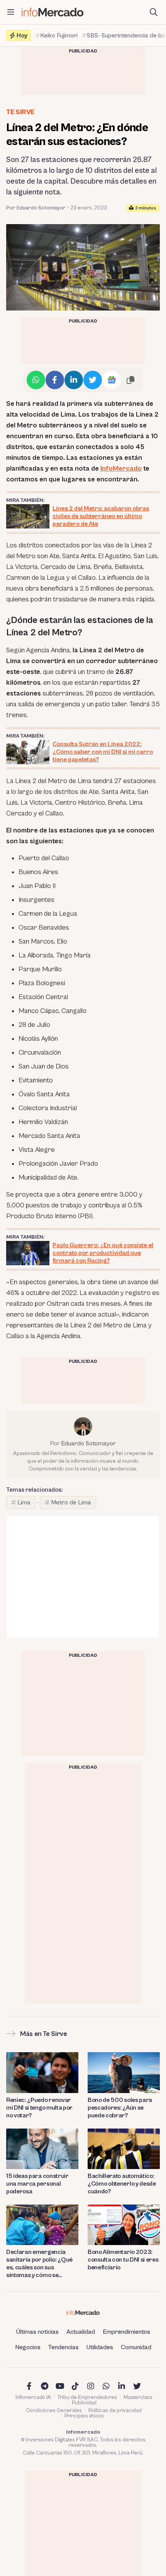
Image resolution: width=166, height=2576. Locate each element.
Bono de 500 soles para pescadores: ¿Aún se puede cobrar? (120, 2108)
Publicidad (84, 2403)
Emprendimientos (126, 2332)
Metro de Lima (71, 1502)
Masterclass (138, 2397)
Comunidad (136, 2347)
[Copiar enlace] (130, 380)
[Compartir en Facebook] (55, 380)
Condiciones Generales (54, 2411)
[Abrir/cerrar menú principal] (11, 12)
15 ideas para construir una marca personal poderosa (37, 2184)
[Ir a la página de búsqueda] (154, 12)
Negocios (28, 2347)
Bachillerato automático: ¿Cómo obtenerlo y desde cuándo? (122, 2184)
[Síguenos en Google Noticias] (112, 380)
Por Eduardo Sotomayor (36, 208)
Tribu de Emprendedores (87, 2397)
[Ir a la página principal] (53, 12)
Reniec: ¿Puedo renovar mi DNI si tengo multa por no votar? (39, 2108)
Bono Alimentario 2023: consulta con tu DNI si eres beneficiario (123, 2260)
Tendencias (64, 2347)
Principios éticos (84, 2416)
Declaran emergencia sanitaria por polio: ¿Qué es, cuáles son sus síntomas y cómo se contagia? (39, 2264)
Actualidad (81, 2332)
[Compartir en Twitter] (93, 380)
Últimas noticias (37, 2332)
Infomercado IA (33, 2397)
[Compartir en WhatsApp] (36, 380)
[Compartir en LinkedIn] (74, 380)
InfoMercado (121, 468)
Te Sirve (20, 112)
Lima (24, 1502)
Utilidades (100, 2347)
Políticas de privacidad (115, 2411)
